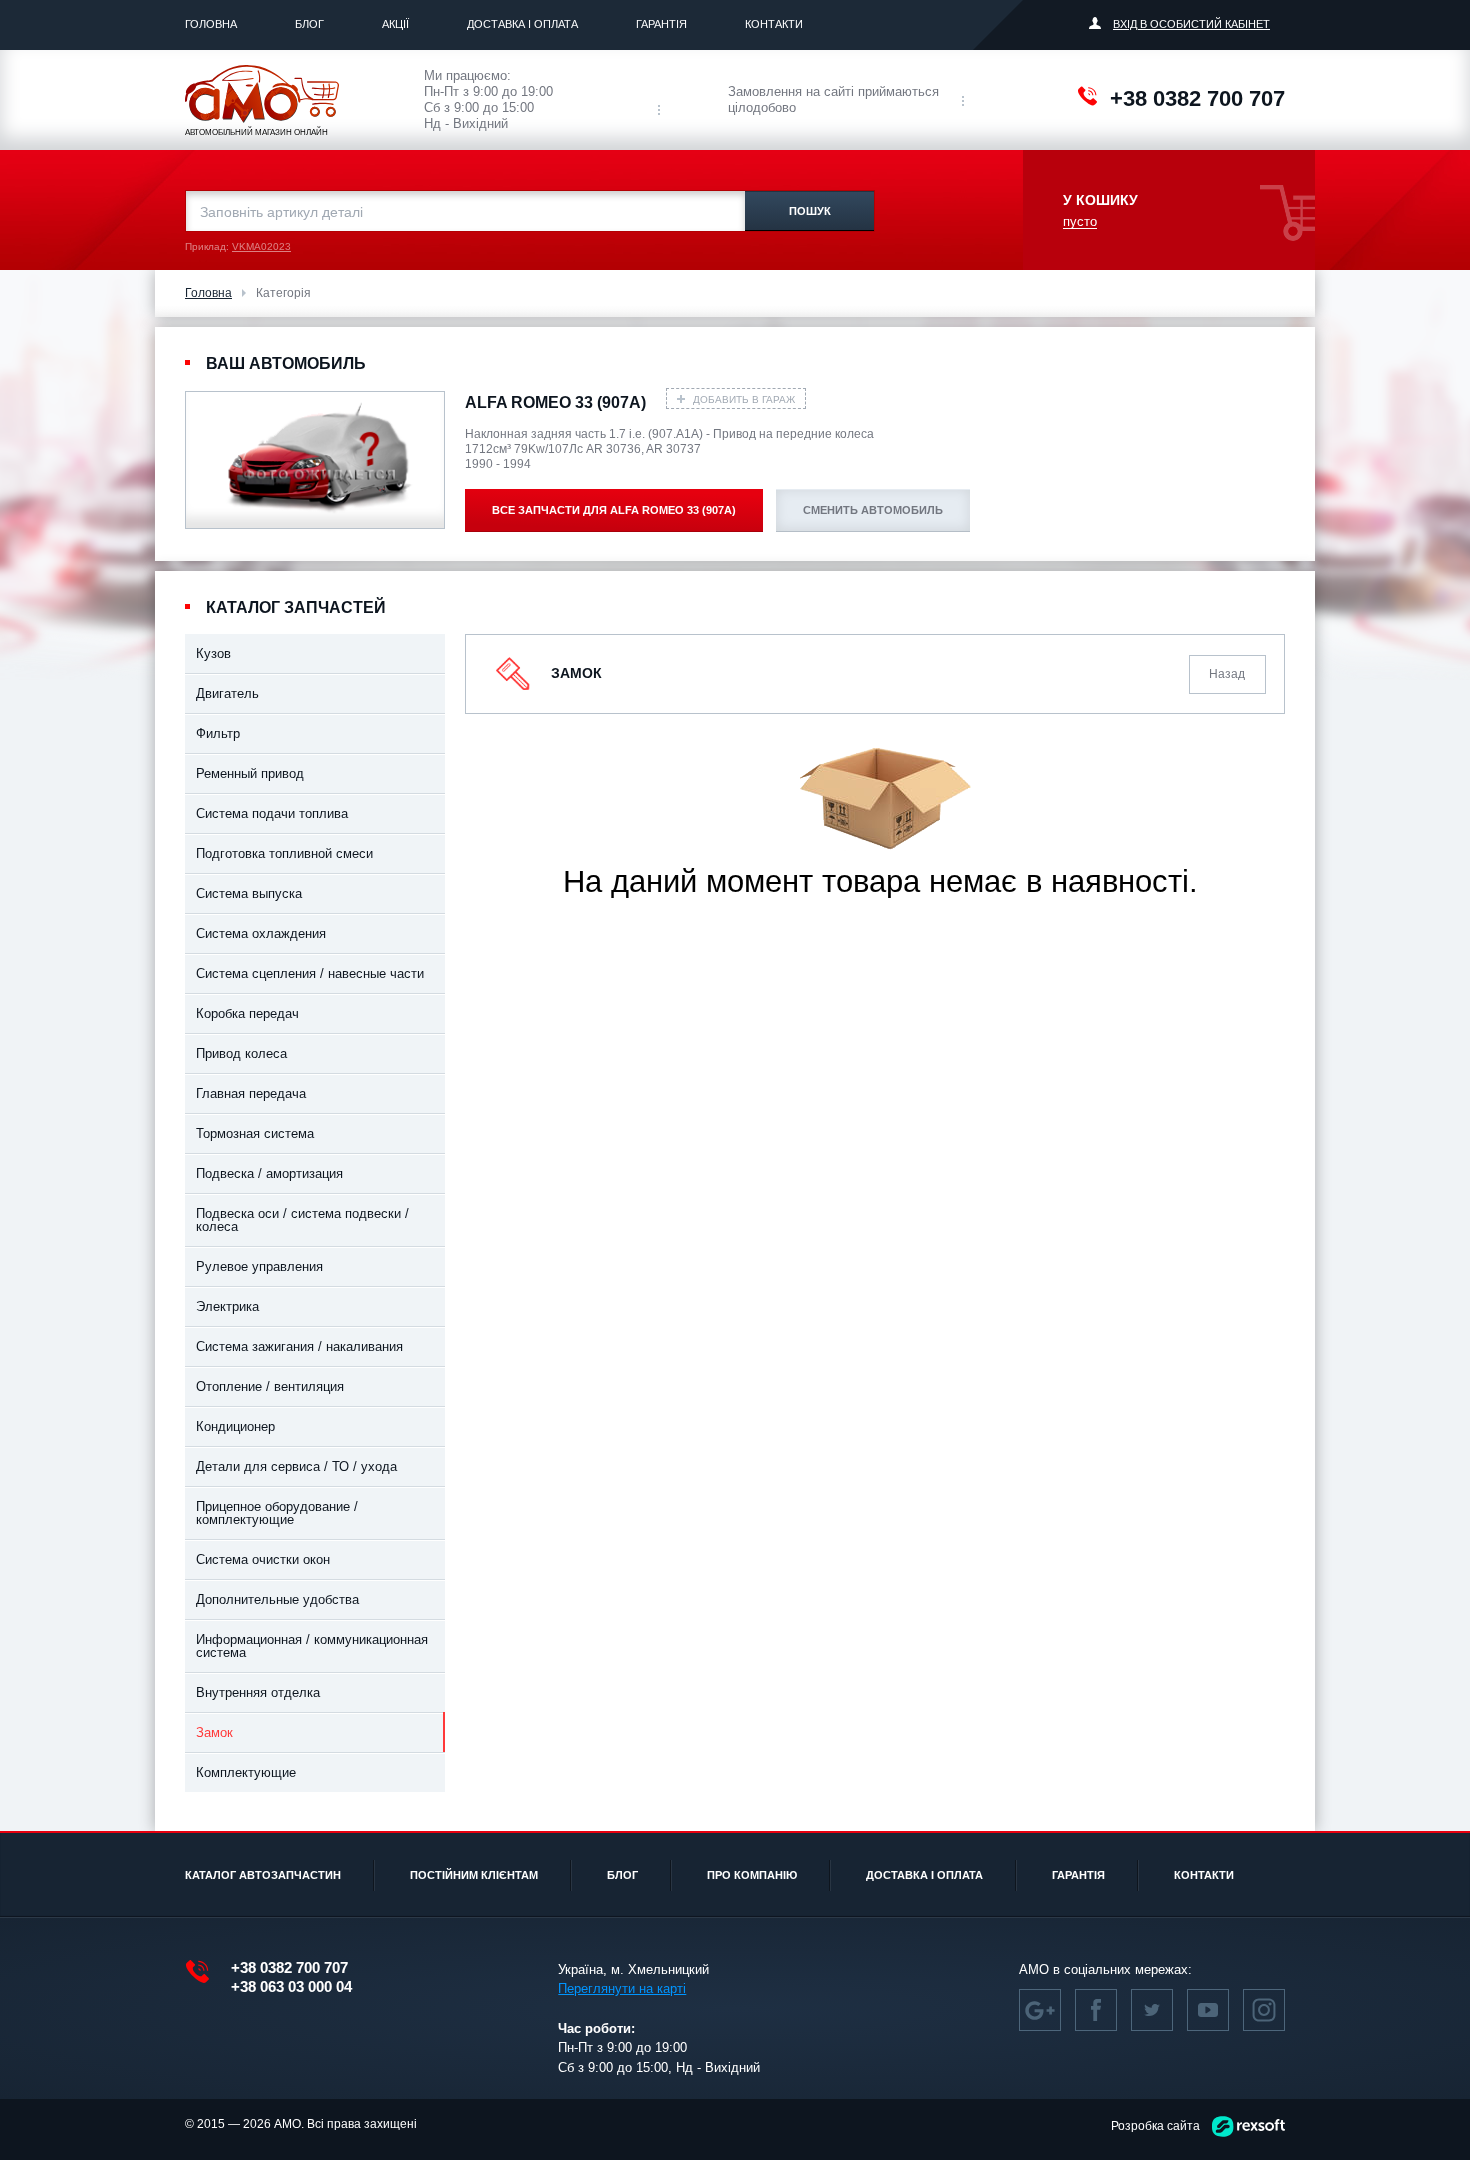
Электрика (227, 1306)
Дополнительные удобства (277, 1599)
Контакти (774, 24)
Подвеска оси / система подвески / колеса (302, 1220)
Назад (1227, 674)
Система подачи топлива (272, 813)
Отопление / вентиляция (270, 1386)
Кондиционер (235, 1426)
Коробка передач (247, 1013)
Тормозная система (255, 1133)
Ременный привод (250, 773)
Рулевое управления (259, 1266)
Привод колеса (241, 1053)
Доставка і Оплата (522, 24)
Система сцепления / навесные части (310, 973)
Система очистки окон (263, 1559)
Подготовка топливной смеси (284, 853)
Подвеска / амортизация (269, 1173)
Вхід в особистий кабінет (1191, 24)
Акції (395, 24)
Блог (309, 24)
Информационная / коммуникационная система (312, 1646)
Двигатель (227, 693)
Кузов (213, 653)
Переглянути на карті (622, 1988)
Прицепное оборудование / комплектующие (277, 1513)
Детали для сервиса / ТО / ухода (296, 1466)
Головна (211, 24)
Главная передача (251, 1093)
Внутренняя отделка (258, 1692)
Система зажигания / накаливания (299, 1346)
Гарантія (661, 24)
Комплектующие (246, 1772)
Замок (214, 1732)
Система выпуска (249, 893)
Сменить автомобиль (873, 510)
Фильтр (218, 733)
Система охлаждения (261, 933)
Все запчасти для (614, 510)
